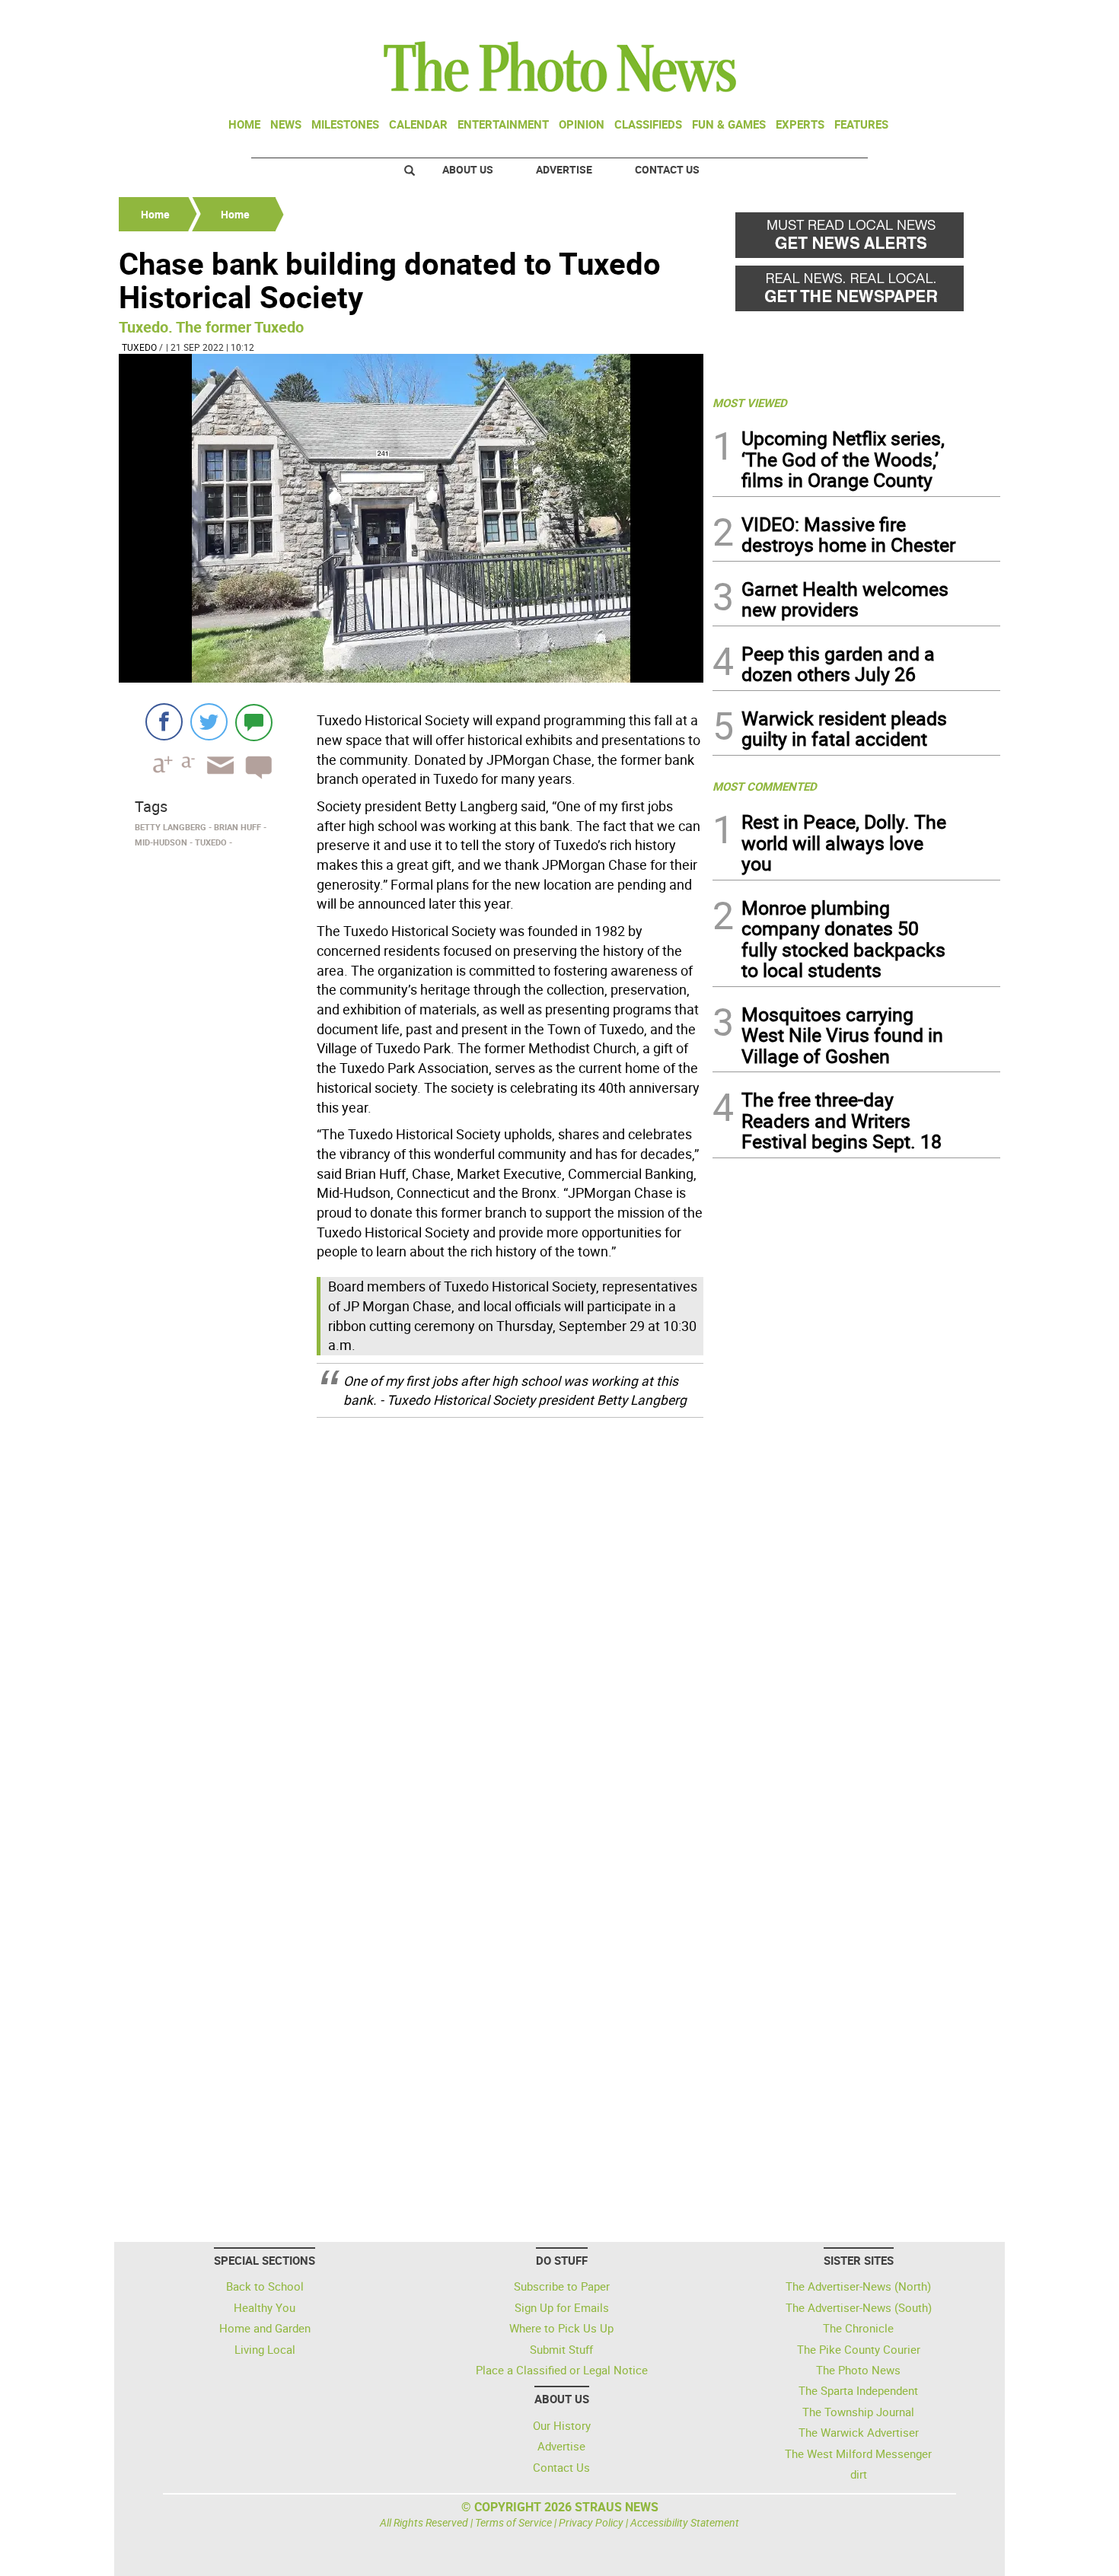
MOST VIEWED (750, 403)
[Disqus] (411, 1623)
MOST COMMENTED (765, 786)
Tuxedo (139, 347)
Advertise (564, 169)
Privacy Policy (591, 2522)
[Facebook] (164, 722)
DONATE (963, 18)
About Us (468, 169)
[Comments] (254, 722)
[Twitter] (209, 722)
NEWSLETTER (878, 18)
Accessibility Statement (685, 2522)
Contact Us (667, 169)
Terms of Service (513, 2522)
